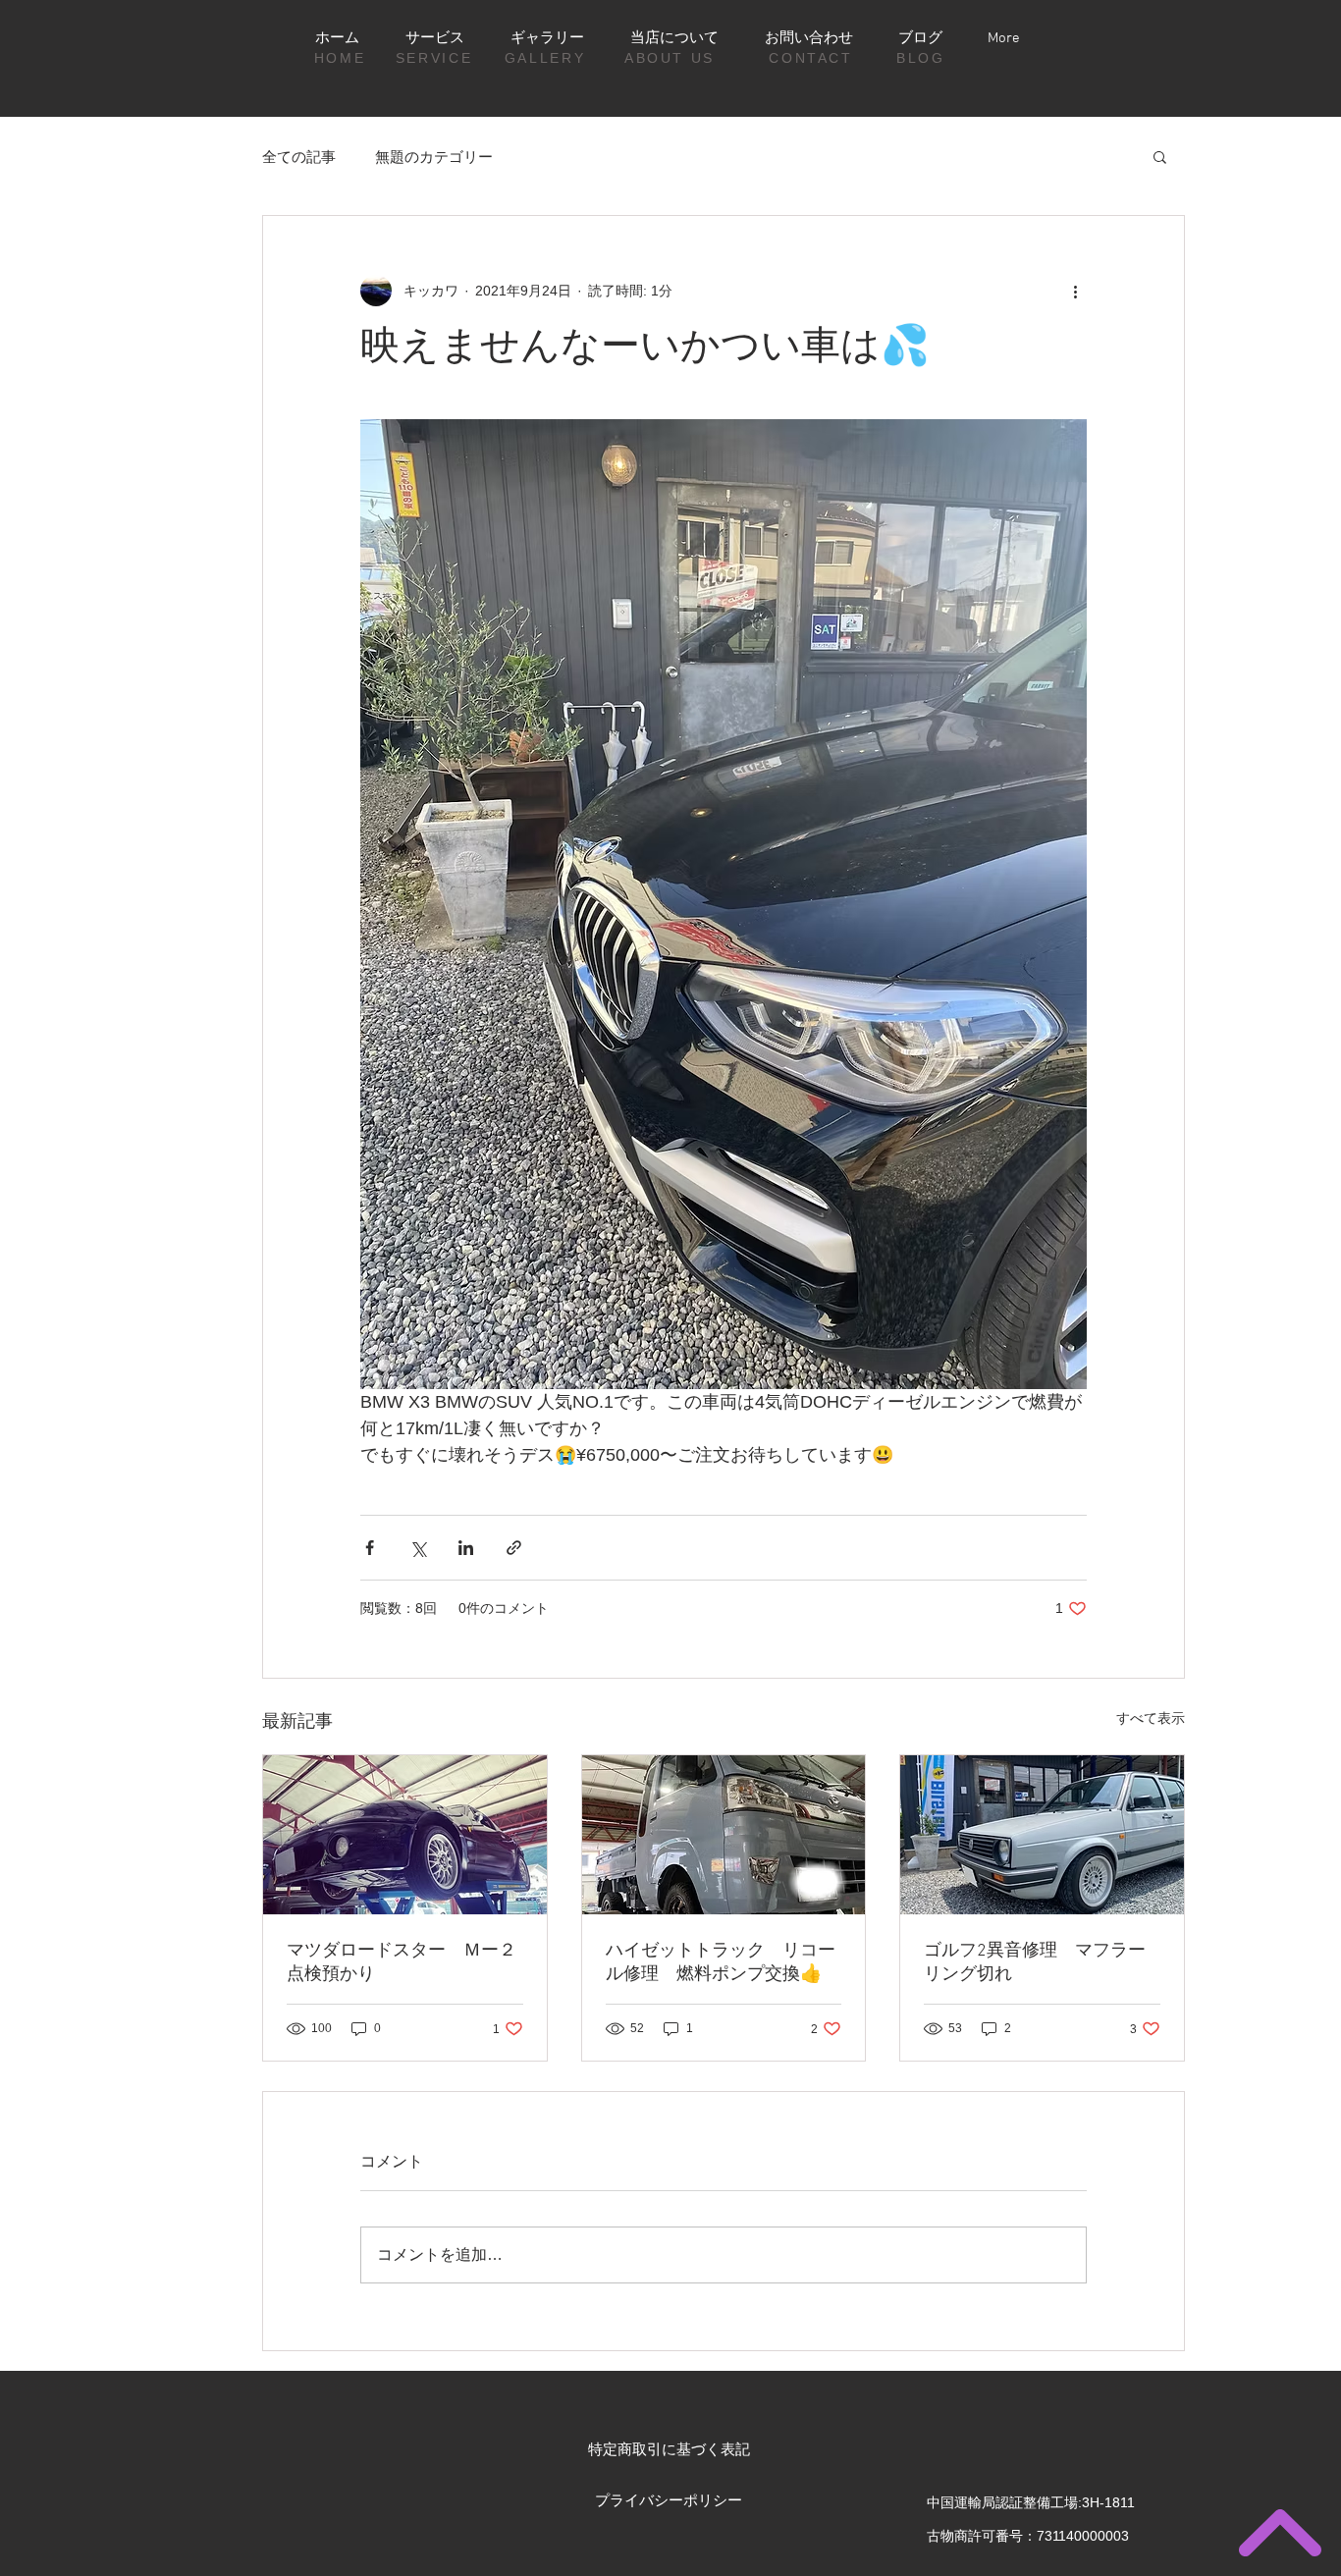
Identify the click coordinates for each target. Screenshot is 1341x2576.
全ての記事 (299, 157)
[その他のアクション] (1075, 291)
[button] (1160, 156)
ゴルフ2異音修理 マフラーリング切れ (1035, 1963)
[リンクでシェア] (514, 1548)
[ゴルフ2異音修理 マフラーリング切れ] (1042, 1835)
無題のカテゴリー (434, 157)
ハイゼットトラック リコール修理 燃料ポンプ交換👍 (721, 1963)
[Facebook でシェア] (370, 1548)
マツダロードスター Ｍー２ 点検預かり (405, 1963)
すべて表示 (1151, 1718)
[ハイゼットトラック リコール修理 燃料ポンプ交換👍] (724, 1835)
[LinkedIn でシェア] (466, 1548)
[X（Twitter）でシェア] (418, 1548)
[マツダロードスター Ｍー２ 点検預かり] (405, 1835)
